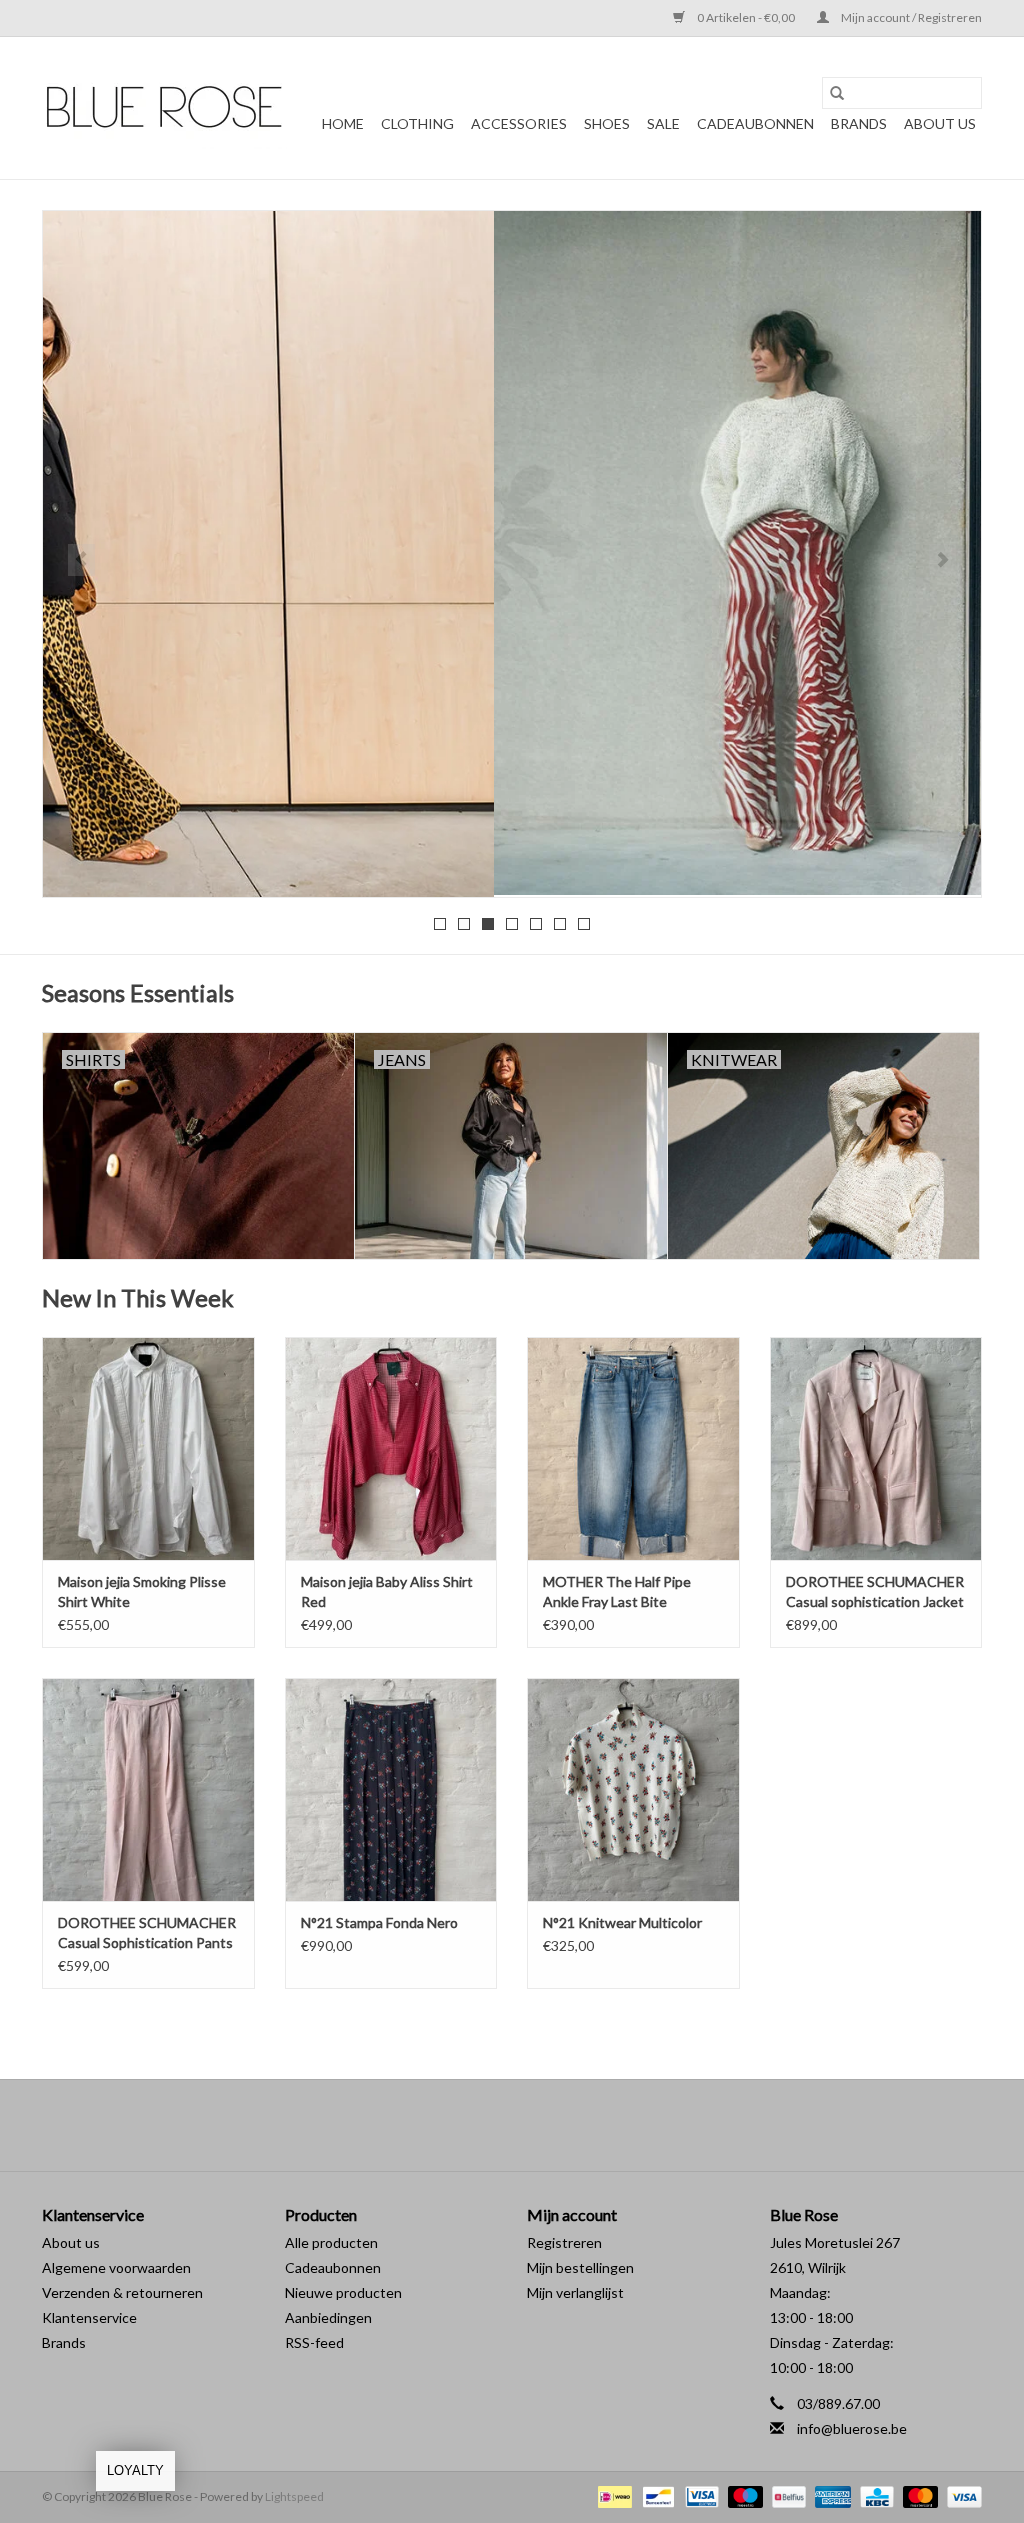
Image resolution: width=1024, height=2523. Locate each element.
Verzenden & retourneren (122, 2292)
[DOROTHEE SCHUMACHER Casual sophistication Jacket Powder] (876, 1448)
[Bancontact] (655, 2495)
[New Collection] (512, 553)
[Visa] (961, 2495)
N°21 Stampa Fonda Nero (379, 1922)
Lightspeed (294, 2496)
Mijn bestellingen (580, 2267)
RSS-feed (314, 2342)
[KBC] (874, 2495)
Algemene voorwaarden (116, 2267)
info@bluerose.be (852, 2428)
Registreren (564, 2242)
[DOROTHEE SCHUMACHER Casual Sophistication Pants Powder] (148, 1789)
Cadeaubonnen (755, 123)
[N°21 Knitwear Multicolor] (633, 1789)
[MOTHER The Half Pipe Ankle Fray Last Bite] (633, 1448)
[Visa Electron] (699, 2495)
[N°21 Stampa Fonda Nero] (391, 1789)
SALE (663, 123)
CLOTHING (417, 123)
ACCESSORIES (519, 123)
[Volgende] (942, 560)
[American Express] (830, 2495)
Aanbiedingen (328, 2317)
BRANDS (859, 123)
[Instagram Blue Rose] (530, 2125)
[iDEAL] (612, 2495)
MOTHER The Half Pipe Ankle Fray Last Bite (617, 1591)
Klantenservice (89, 2317)
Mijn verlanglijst (575, 2292)
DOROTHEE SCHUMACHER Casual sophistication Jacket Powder (875, 1592)
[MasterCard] (918, 2495)
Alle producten (331, 2242)
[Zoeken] (837, 93)
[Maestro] (743, 2495)
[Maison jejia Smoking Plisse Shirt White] (148, 1448)
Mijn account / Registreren (910, 17)
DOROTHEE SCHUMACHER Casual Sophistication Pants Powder (147, 1933)
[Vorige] (81, 560)
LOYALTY (135, 2470)
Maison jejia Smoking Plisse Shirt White (142, 1591)
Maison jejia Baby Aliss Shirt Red (387, 1591)
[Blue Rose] (164, 108)
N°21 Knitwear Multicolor (622, 1922)
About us (71, 2242)
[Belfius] (786, 2495)
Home (343, 123)
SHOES (607, 123)
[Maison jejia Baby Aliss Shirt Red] (391, 1448)
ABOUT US (940, 123)
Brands (64, 2342)
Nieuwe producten (343, 2292)
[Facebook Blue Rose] (495, 2125)
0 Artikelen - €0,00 (746, 17)
